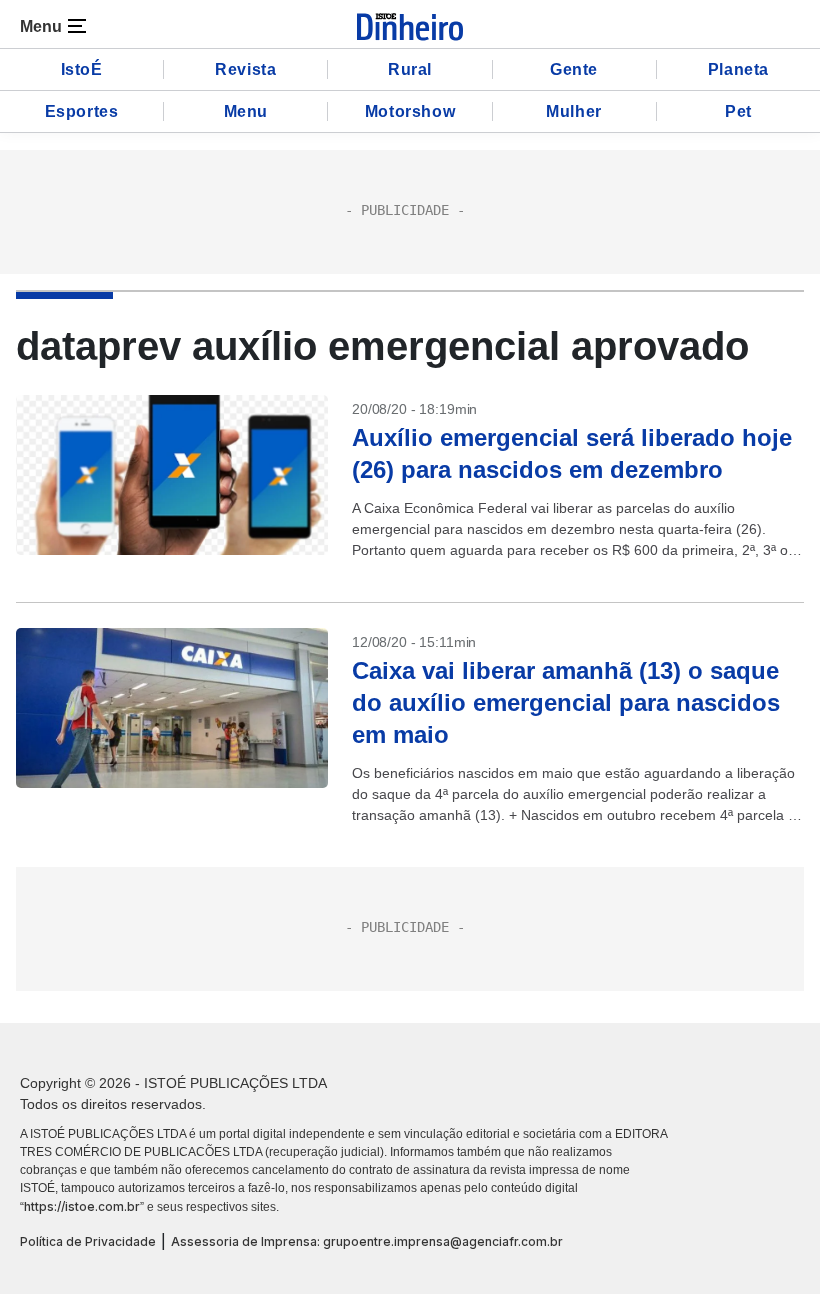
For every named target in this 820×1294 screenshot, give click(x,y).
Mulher (574, 111)
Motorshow (410, 111)
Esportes (82, 111)
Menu (246, 111)
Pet (738, 111)
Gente (574, 69)
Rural (410, 69)
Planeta (738, 69)
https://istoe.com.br (82, 1206)
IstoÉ (82, 69)
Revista (245, 69)
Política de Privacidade (88, 1241)
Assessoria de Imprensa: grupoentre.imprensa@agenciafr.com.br (367, 1241)
